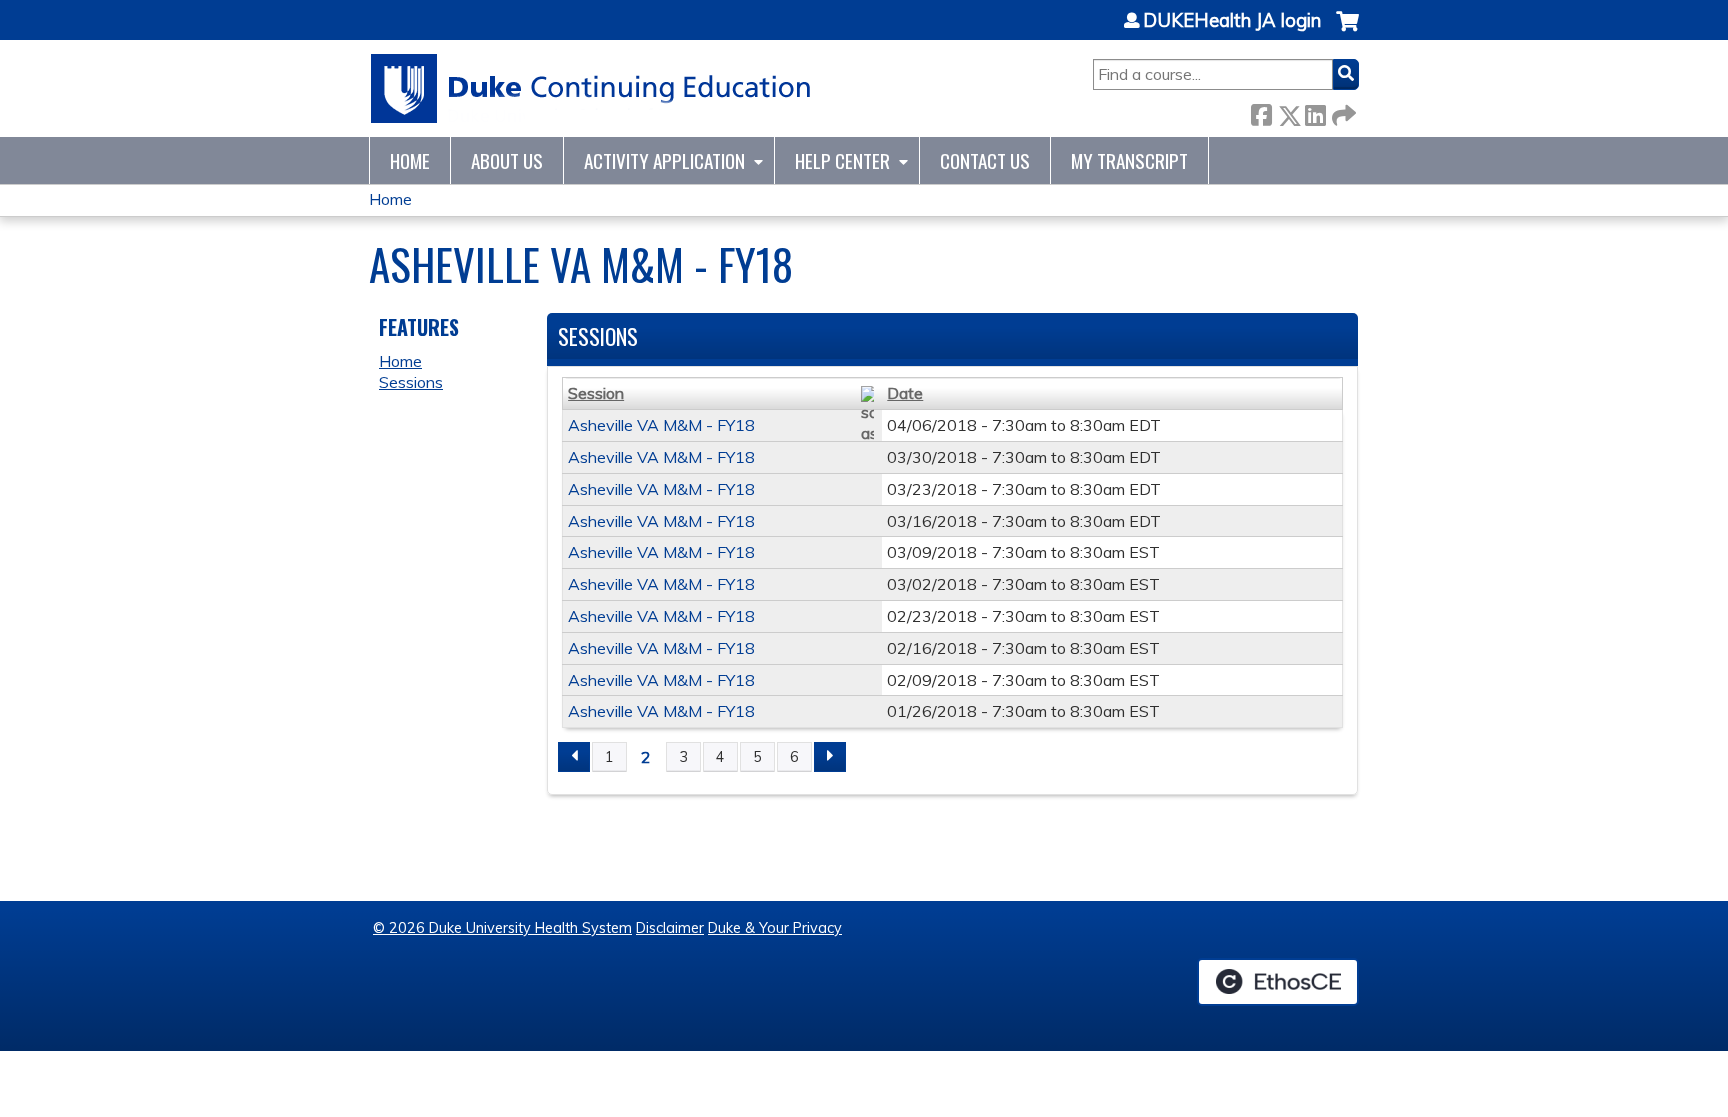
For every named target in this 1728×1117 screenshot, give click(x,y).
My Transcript (1129, 160)
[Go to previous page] (574, 757)
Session (596, 393)
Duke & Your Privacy (775, 928)
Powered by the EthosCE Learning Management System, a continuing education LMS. (1278, 982)
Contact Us (985, 160)
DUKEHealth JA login (1232, 21)
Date (905, 393)
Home (410, 160)
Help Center (842, 160)
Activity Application (664, 160)
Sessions (411, 382)
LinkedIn (1315, 111)
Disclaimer (670, 928)
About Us (507, 160)
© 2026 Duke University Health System (502, 928)
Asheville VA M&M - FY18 (661, 425)
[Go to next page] (830, 757)
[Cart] (1347, 31)
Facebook (1261, 111)
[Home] (591, 88)
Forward (1342, 111)
